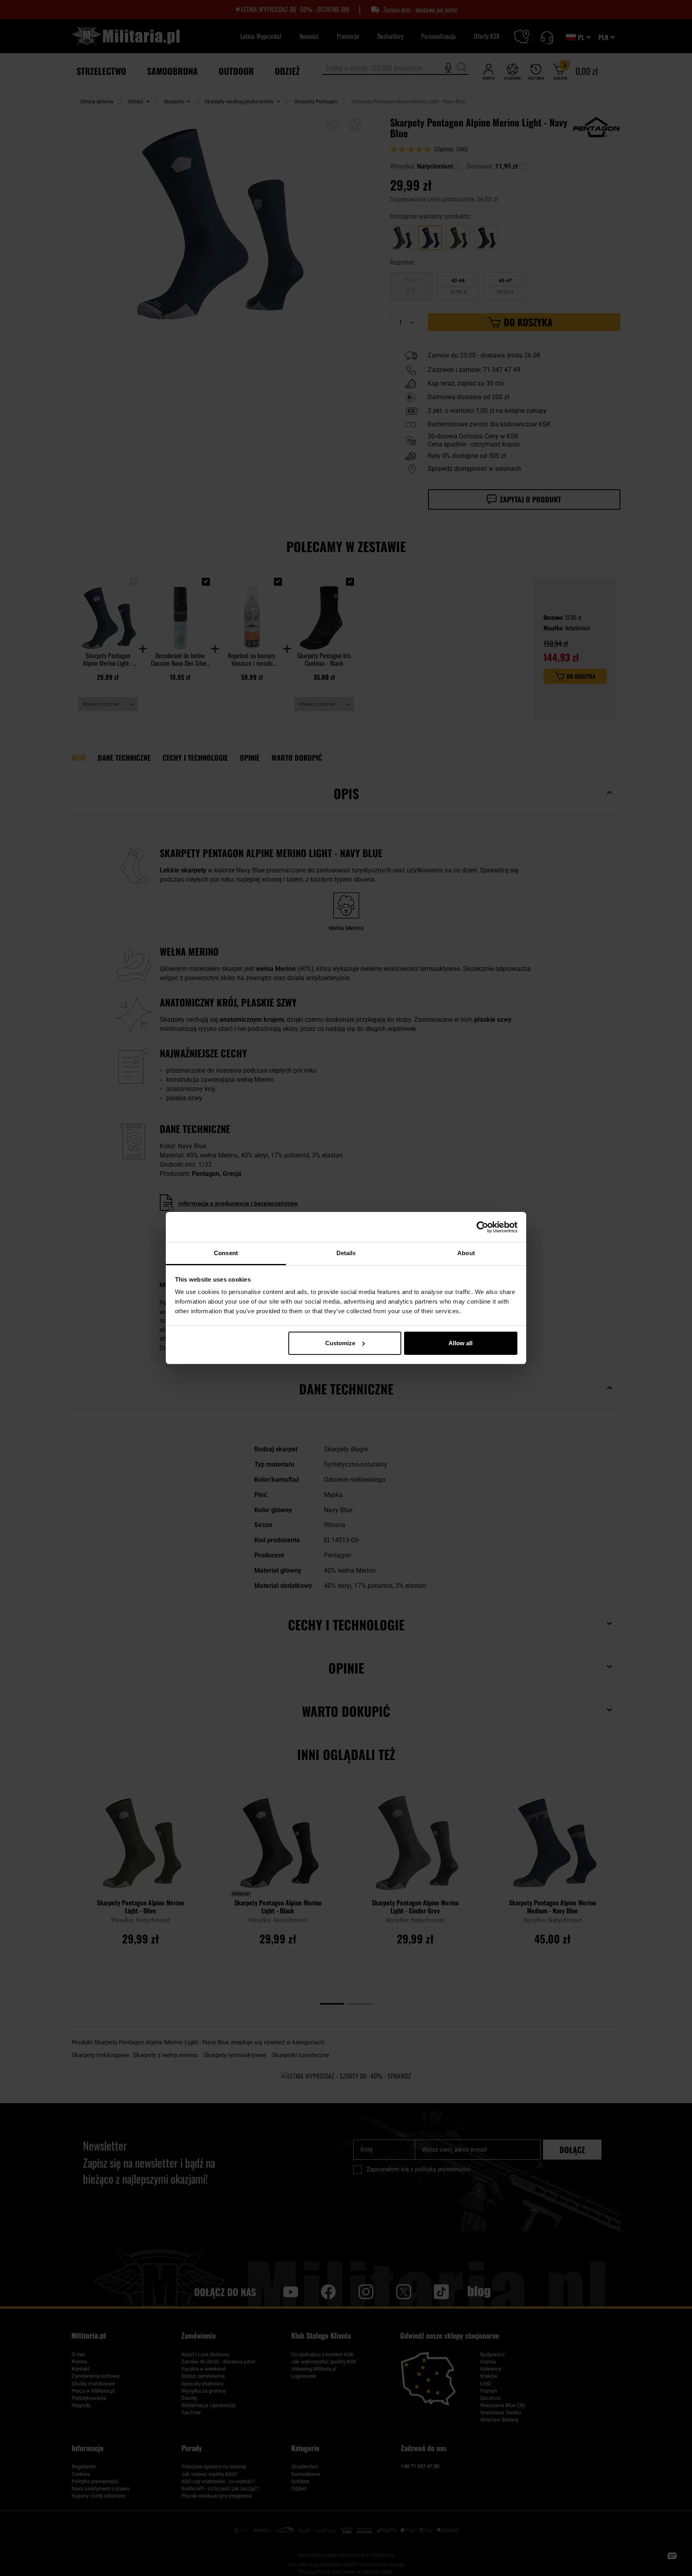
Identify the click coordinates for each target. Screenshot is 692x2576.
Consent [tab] (226, 1253)
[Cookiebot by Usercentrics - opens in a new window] (482, 1227)
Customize (340, 1343)
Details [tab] (346, 1253)
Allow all (461, 1343)
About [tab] (466, 1253)
